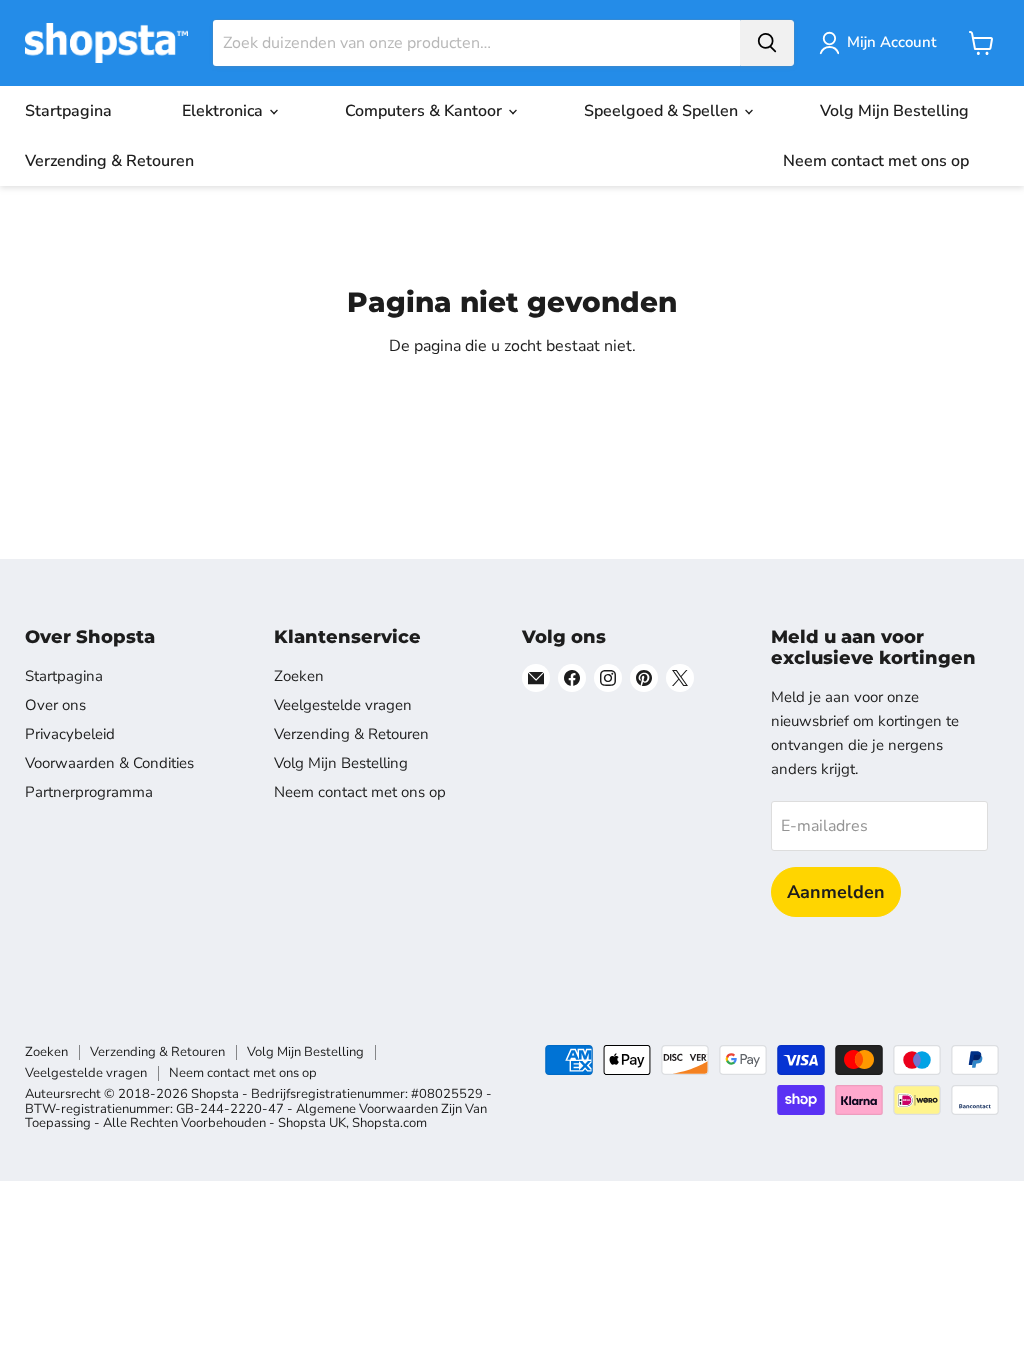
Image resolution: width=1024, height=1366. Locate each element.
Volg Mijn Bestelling (894, 111)
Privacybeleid (70, 734)
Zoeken (299, 676)
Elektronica (224, 111)
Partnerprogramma (89, 792)
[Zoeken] (767, 43)
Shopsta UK (312, 1123)
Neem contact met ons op (876, 161)
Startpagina (68, 111)
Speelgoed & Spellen (663, 111)
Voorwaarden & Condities (109, 763)
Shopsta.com (389, 1123)
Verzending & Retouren (109, 161)
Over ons (55, 705)
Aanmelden (836, 892)
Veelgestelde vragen (343, 705)
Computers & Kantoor (425, 111)
